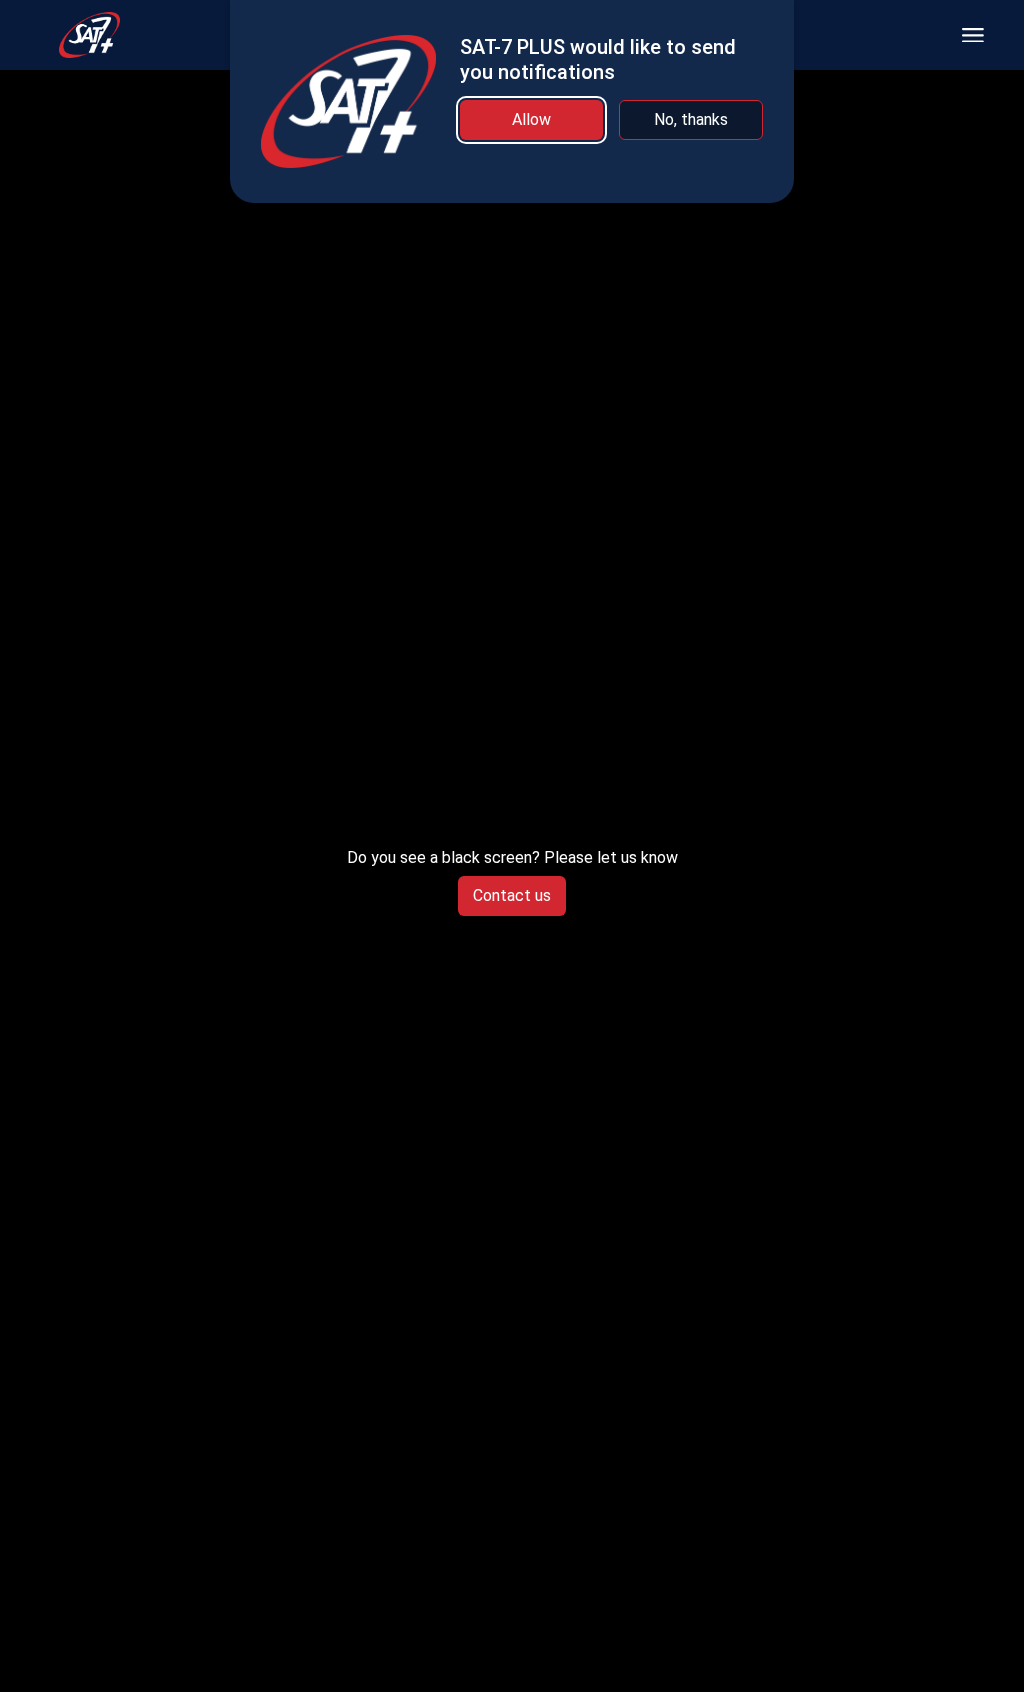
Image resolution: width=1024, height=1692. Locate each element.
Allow (531, 119)
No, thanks (691, 119)
